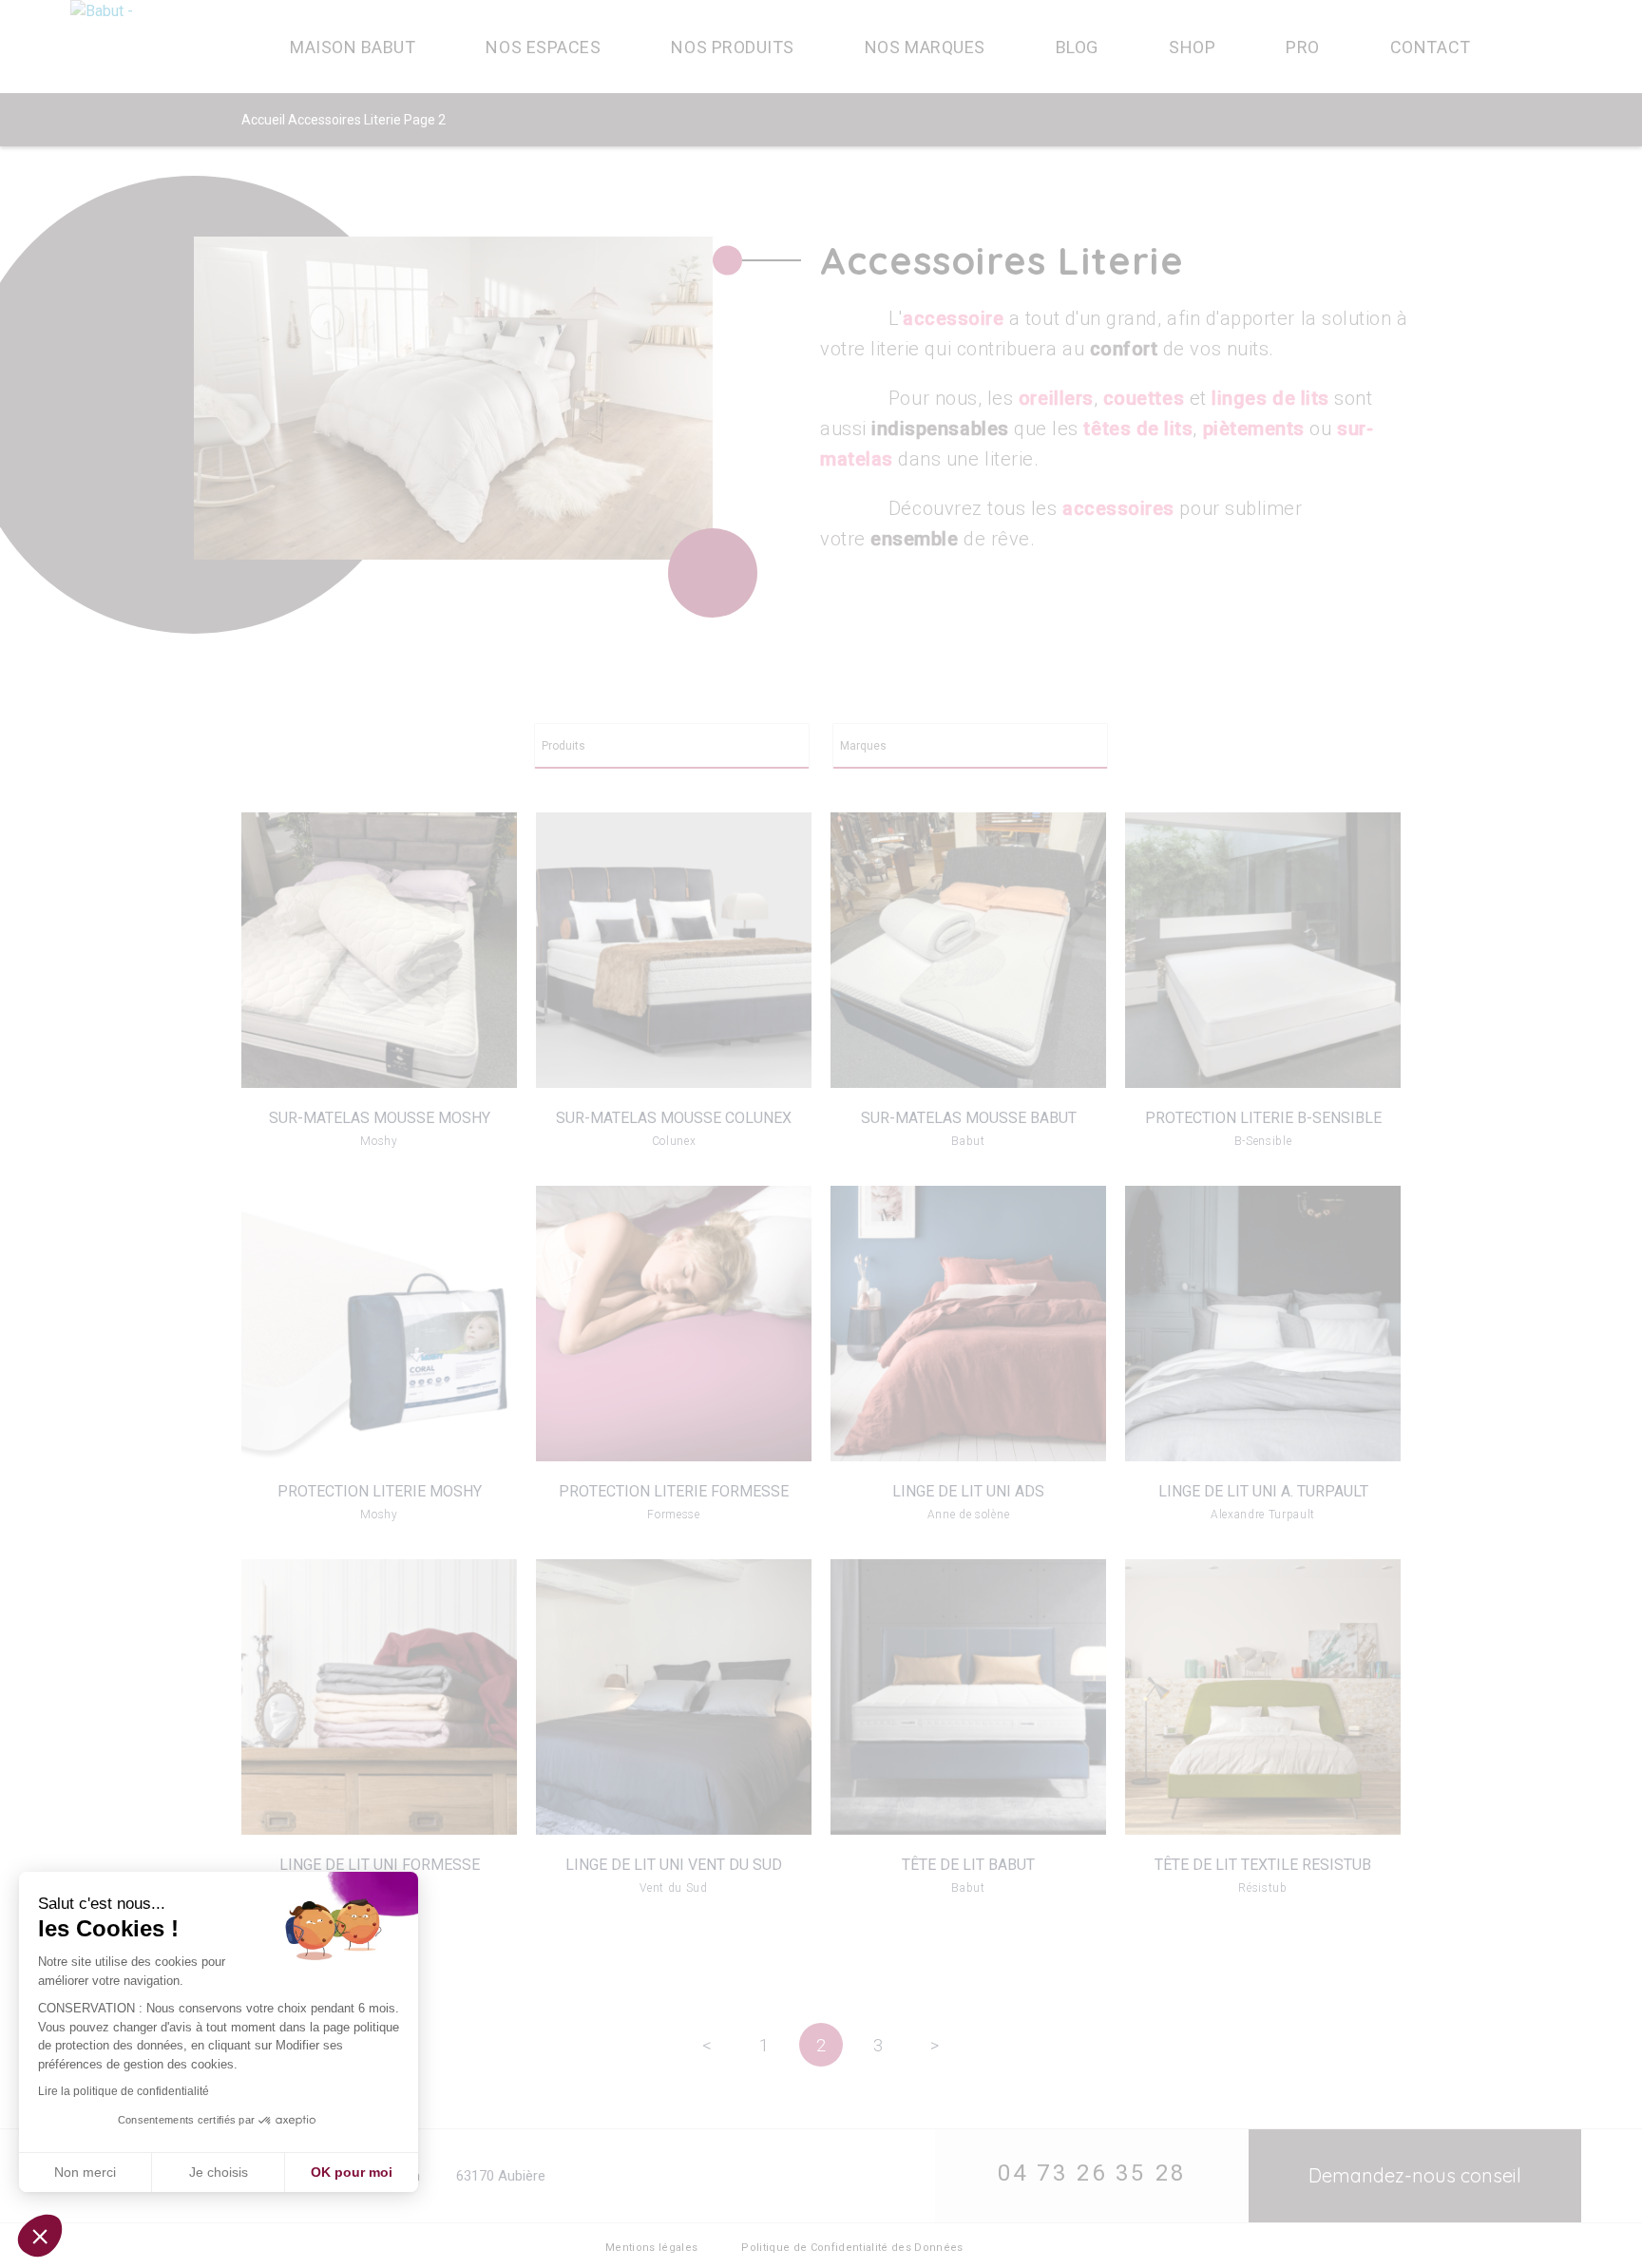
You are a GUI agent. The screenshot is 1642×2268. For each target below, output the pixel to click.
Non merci (85, 2172)
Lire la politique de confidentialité (124, 2091)
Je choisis (219, 2172)
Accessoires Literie (344, 120)
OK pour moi (352, 2172)
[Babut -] (152, 47)
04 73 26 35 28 (1092, 2173)
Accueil (263, 120)
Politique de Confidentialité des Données (852, 2248)
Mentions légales (651, 2248)
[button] (40, 2236)
